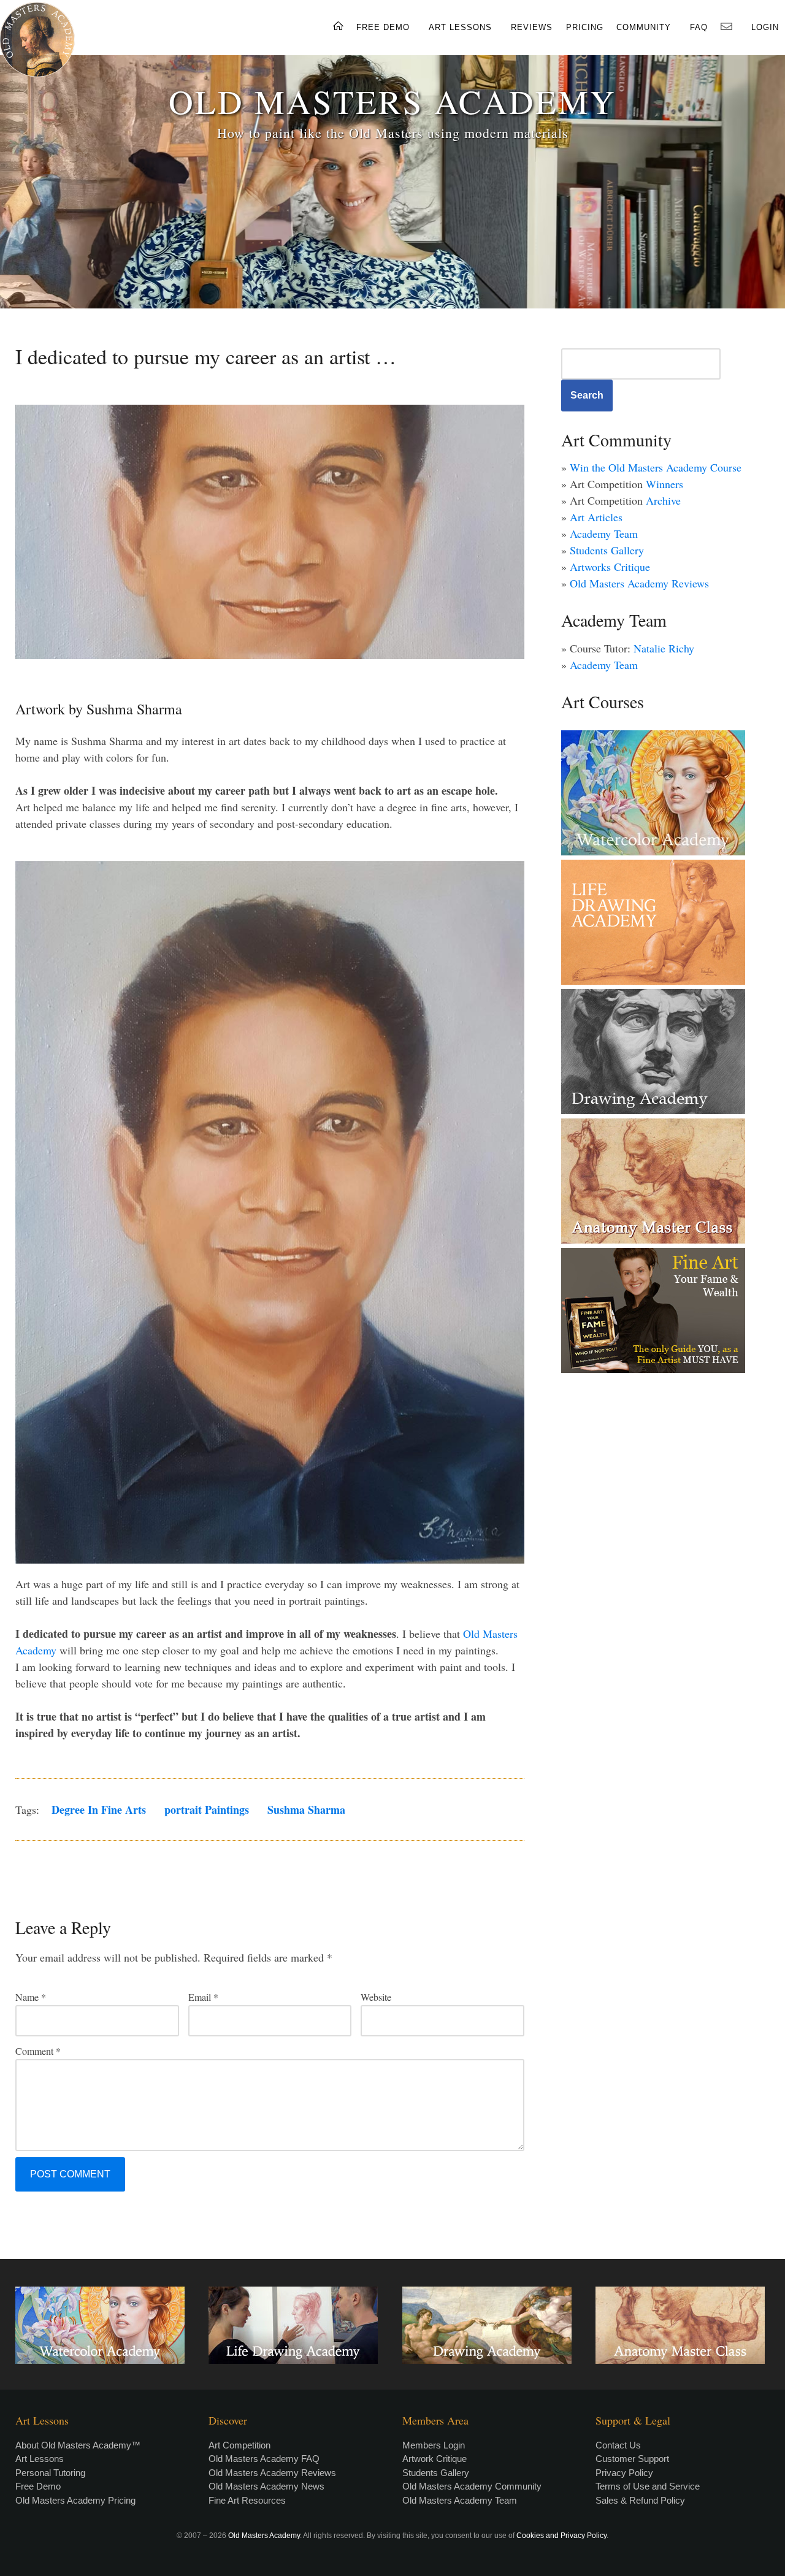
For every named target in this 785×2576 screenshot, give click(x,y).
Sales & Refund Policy (640, 2500)
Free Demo (38, 2486)
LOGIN (765, 27)
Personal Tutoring (50, 2473)
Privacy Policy (624, 2473)
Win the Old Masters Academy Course (656, 467)
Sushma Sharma (306, 1810)
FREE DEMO (383, 27)
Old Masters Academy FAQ (264, 2459)
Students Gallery (607, 550)
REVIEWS (532, 27)
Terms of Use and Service (648, 2486)
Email (203, 1997)
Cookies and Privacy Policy (561, 2536)
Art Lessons (40, 2459)
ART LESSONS (460, 27)
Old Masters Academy (264, 2536)
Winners (664, 484)
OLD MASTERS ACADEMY (392, 101)
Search (587, 395)
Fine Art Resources (247, 2500)
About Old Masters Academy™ (78, 2445)
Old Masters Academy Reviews (639, 583)
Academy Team (604, 533)
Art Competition (239, 2445)
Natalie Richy (664, 648)
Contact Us (618, 2445)
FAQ (699, 27)
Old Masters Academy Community (472, 2486)
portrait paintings (207, 1810)
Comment (38, 2051)
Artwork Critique (435, 2459)
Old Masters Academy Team (460, 2500)
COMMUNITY (644, 27)
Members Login (434, 2445)
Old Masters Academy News (266, 2486)
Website (376, 1997)
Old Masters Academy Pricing (75, 2500)
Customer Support (632, 2459)
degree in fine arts (99, 1810)
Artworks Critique (610, 567)
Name (31, 1997)
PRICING (585, 27)
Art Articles (596, 517)
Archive (663, 500)
